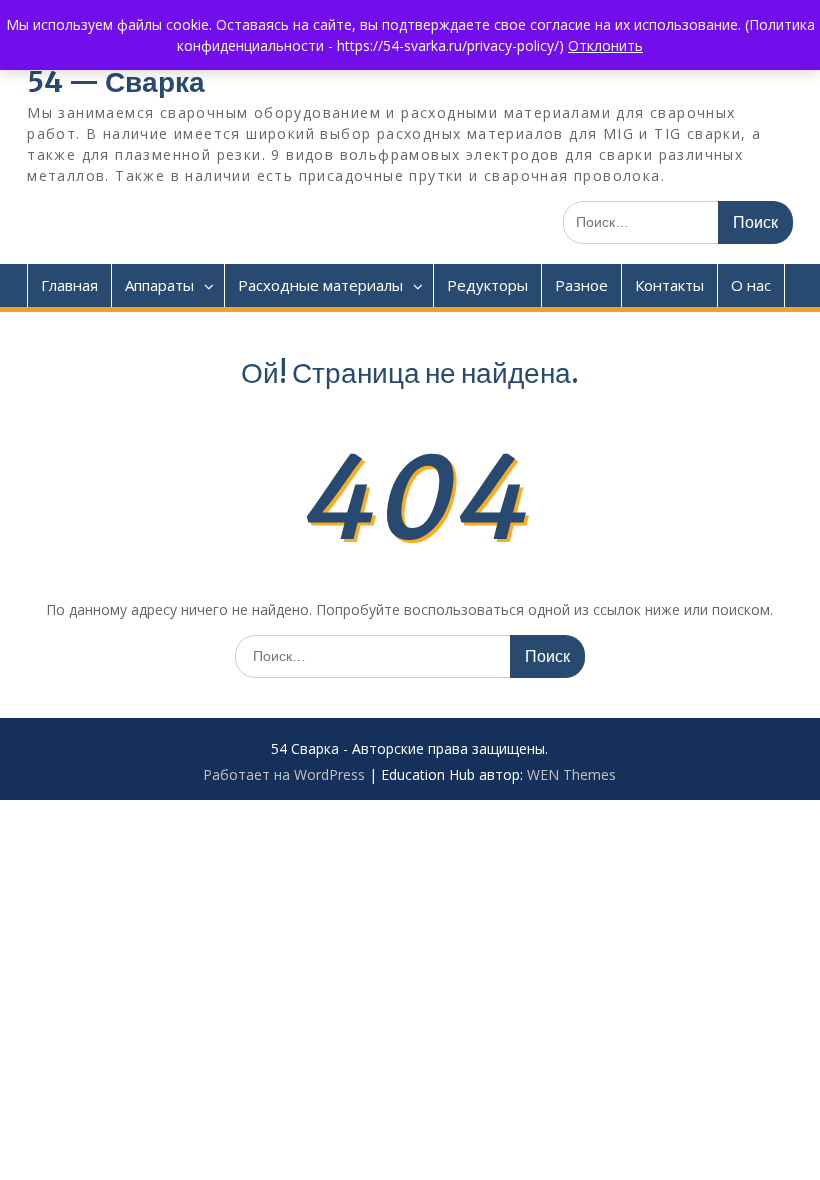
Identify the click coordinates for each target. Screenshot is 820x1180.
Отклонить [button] (605, 45)
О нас (751, 285)
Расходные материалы (320, 285)
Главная (69, 285)
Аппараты (159, 285)
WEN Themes (571, 774)
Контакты (669, 285)
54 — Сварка (116, 82)
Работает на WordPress (284, 774)
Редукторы (487, 285)
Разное (581, 285)
